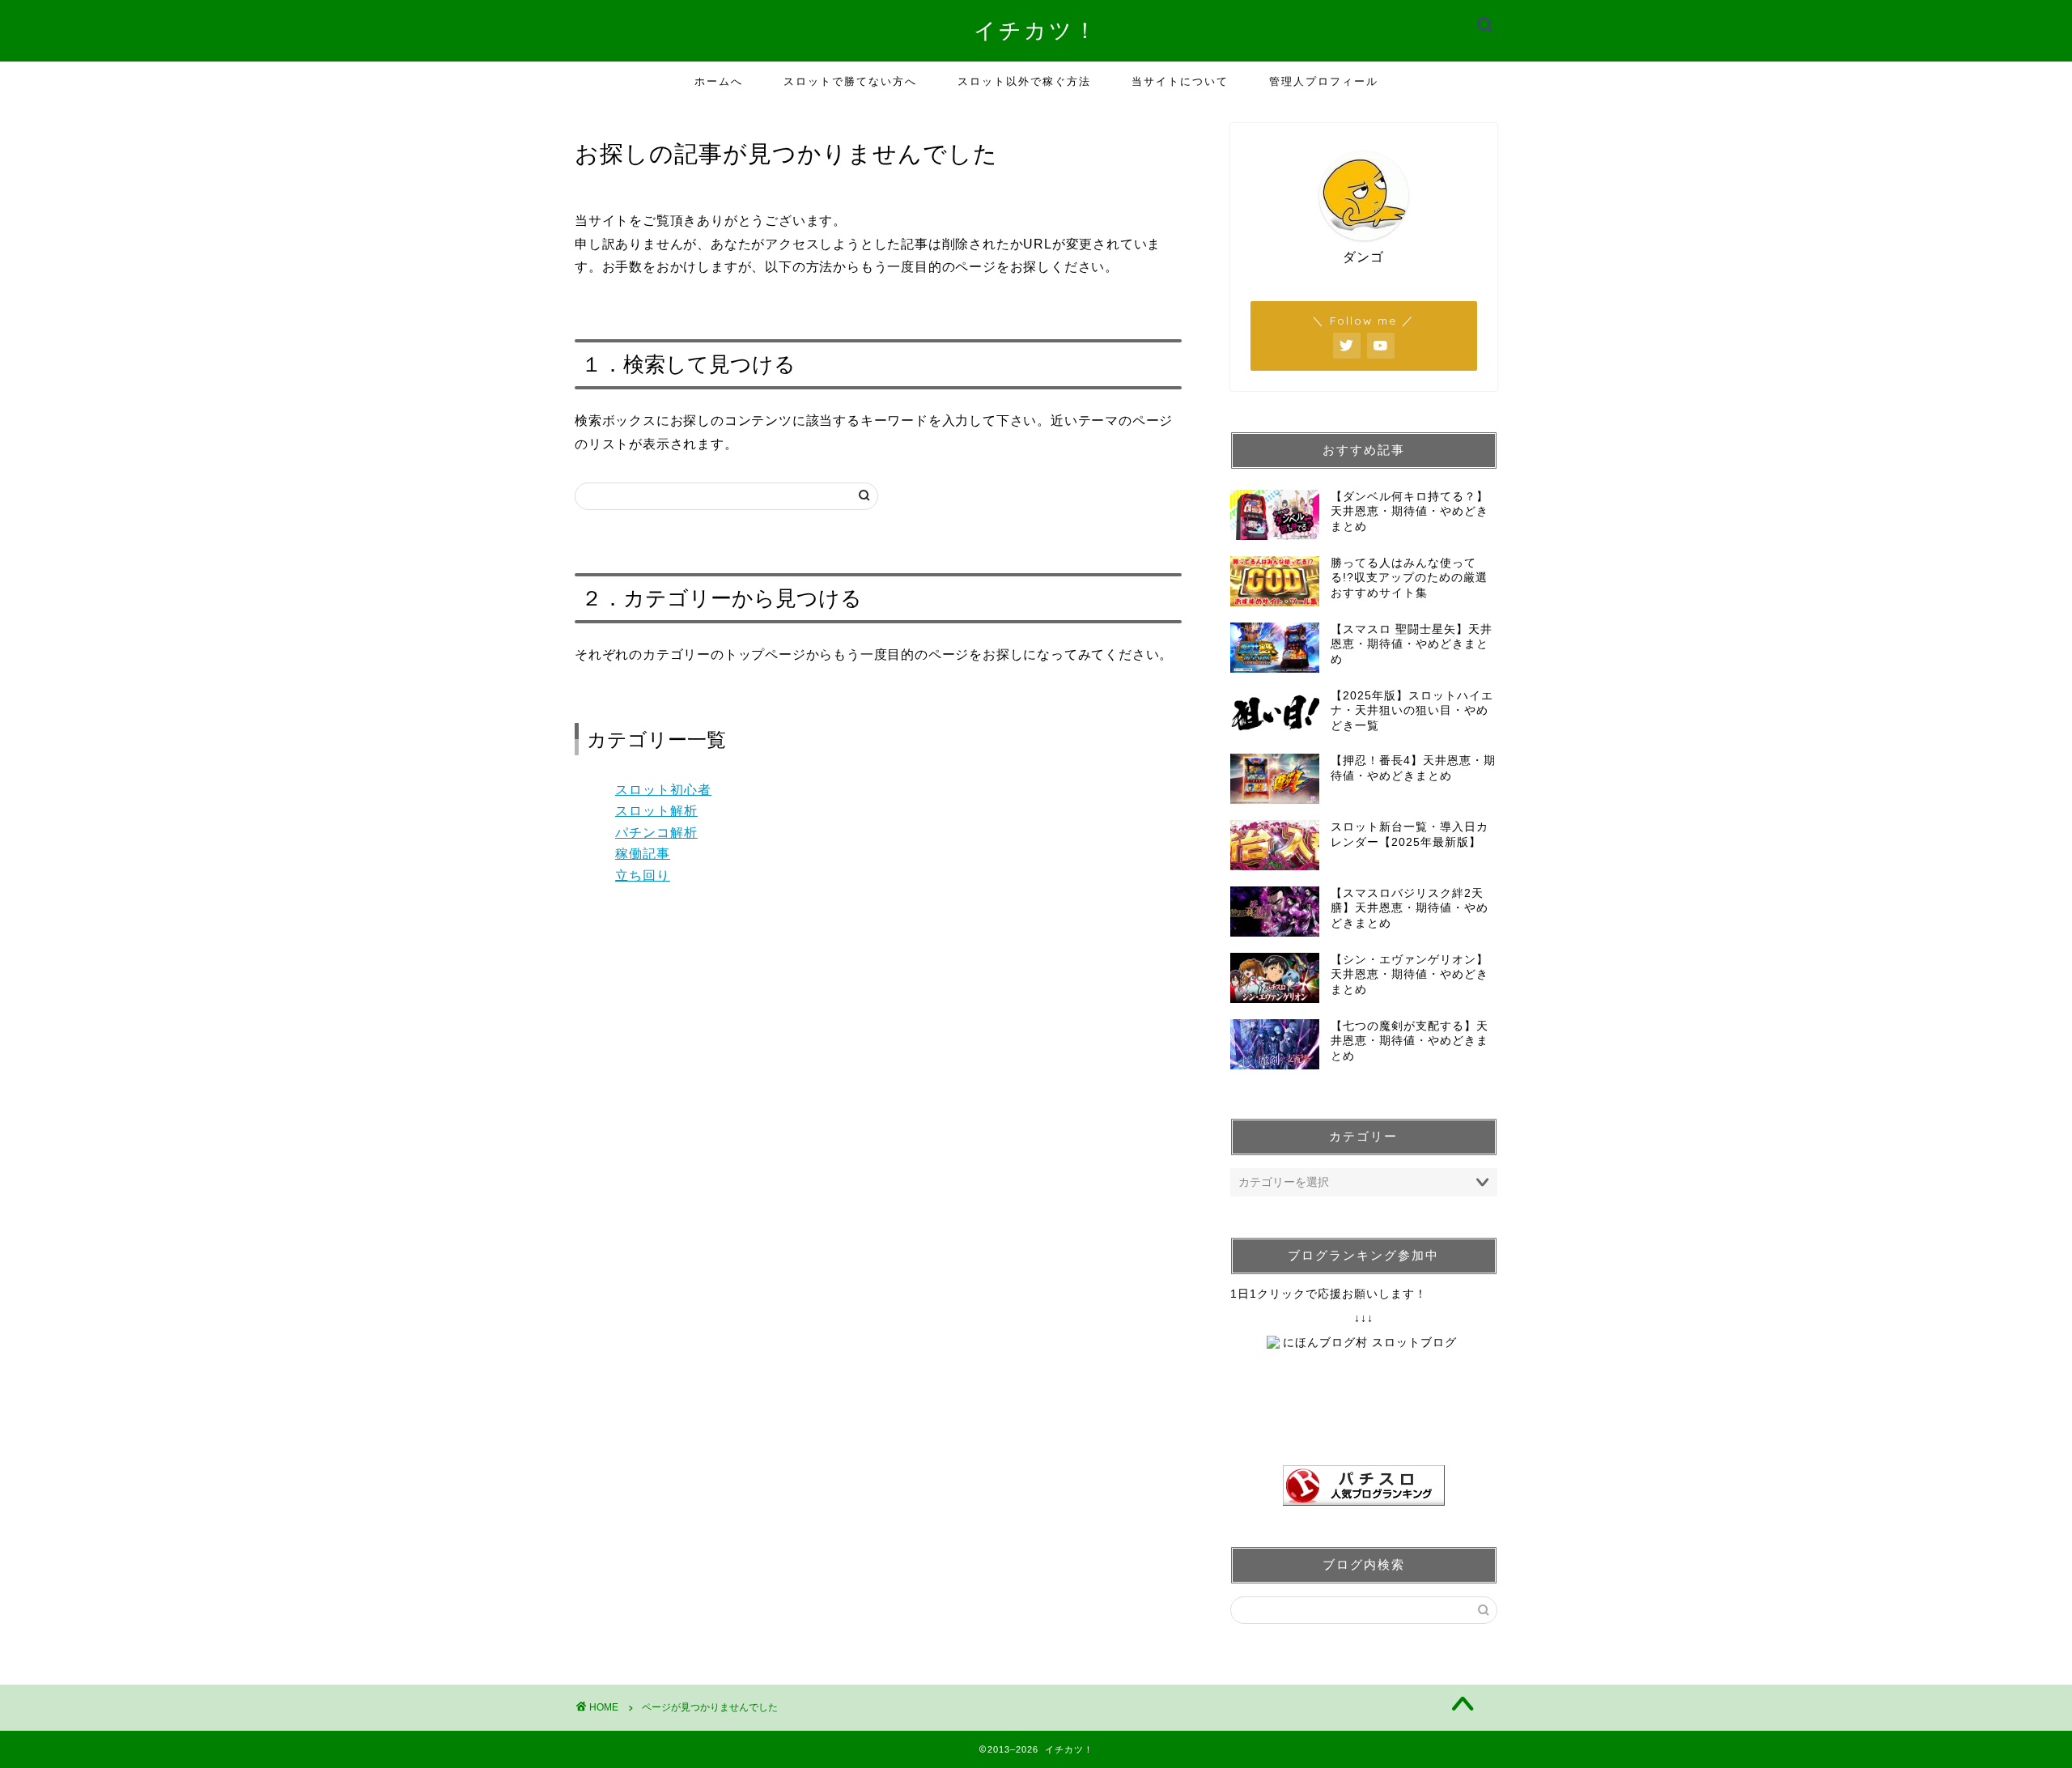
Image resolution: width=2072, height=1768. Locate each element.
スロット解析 (656, 811)
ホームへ (719, 81)
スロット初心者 (663, 790)
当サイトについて (1180, 81)
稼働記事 (643, 854)
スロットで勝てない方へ (850, 81)
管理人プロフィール (1324, 81)
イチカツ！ (1036, 30)
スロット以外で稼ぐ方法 (1024, 81)
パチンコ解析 (656, 833)
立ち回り (643, 875)
